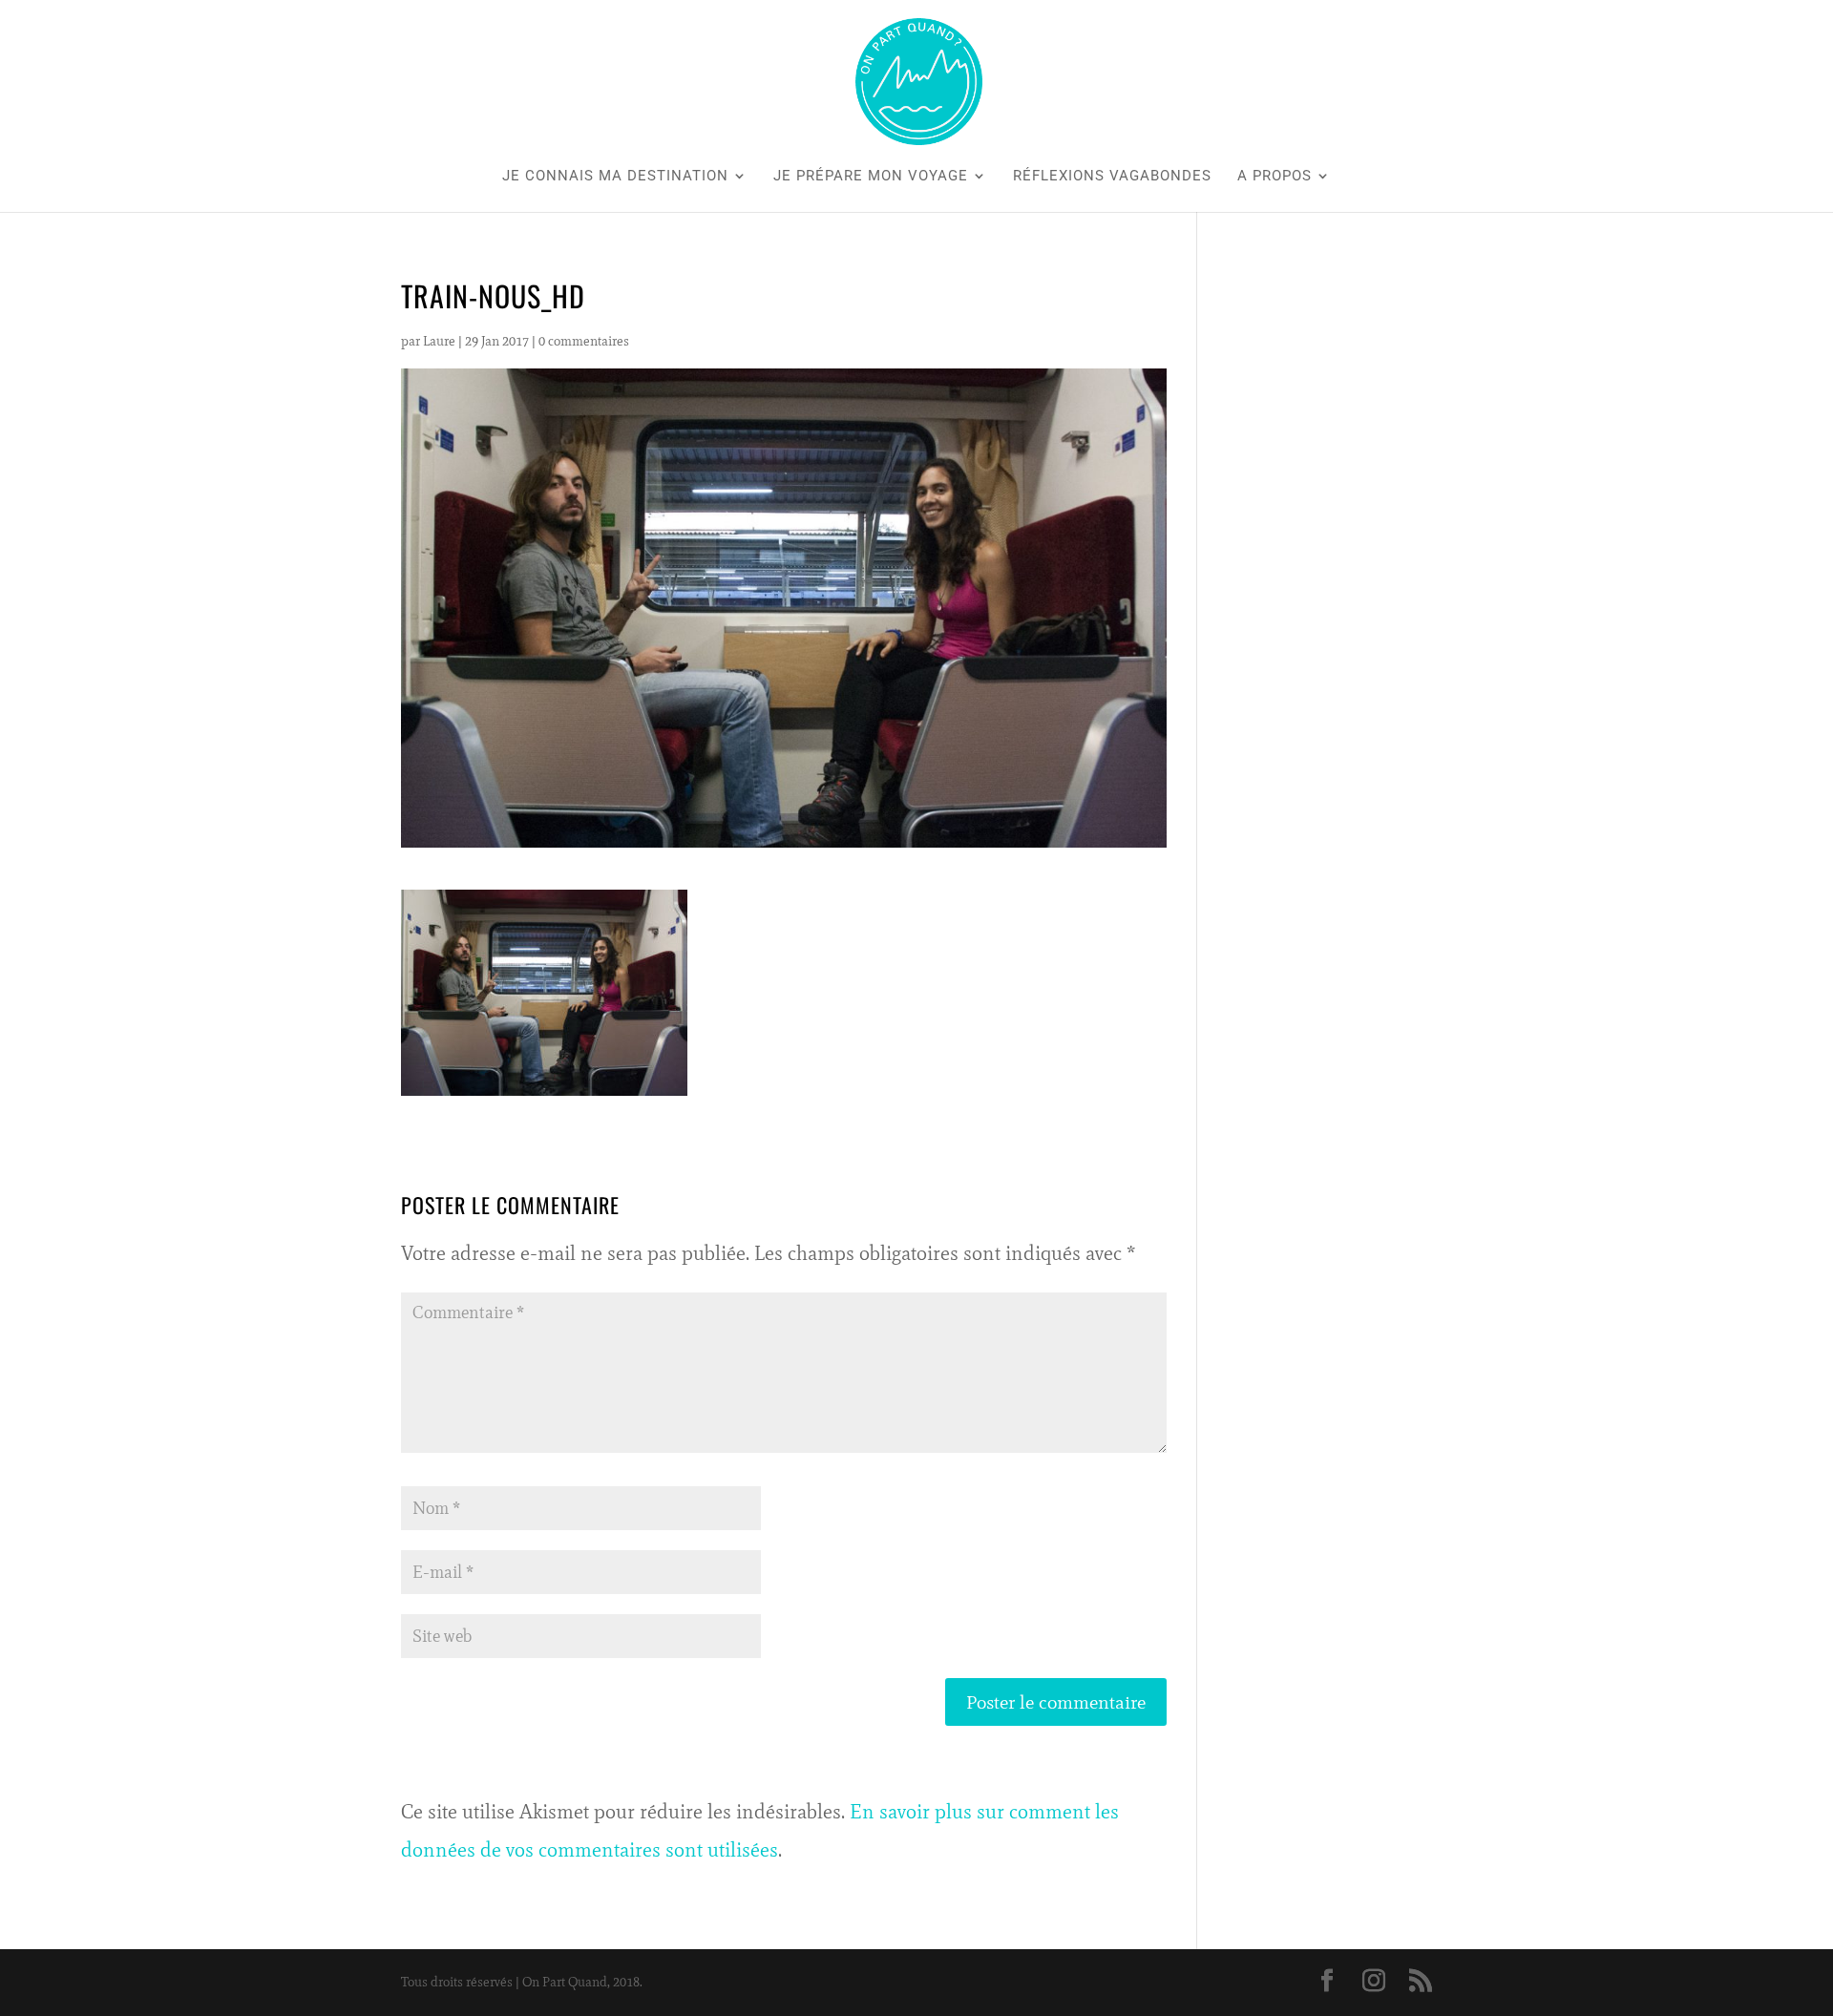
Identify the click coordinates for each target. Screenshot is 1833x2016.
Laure (439, 341)
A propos (1275, 177)
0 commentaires (584, 341)
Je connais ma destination (615, 177)
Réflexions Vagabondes (1112, 177)
